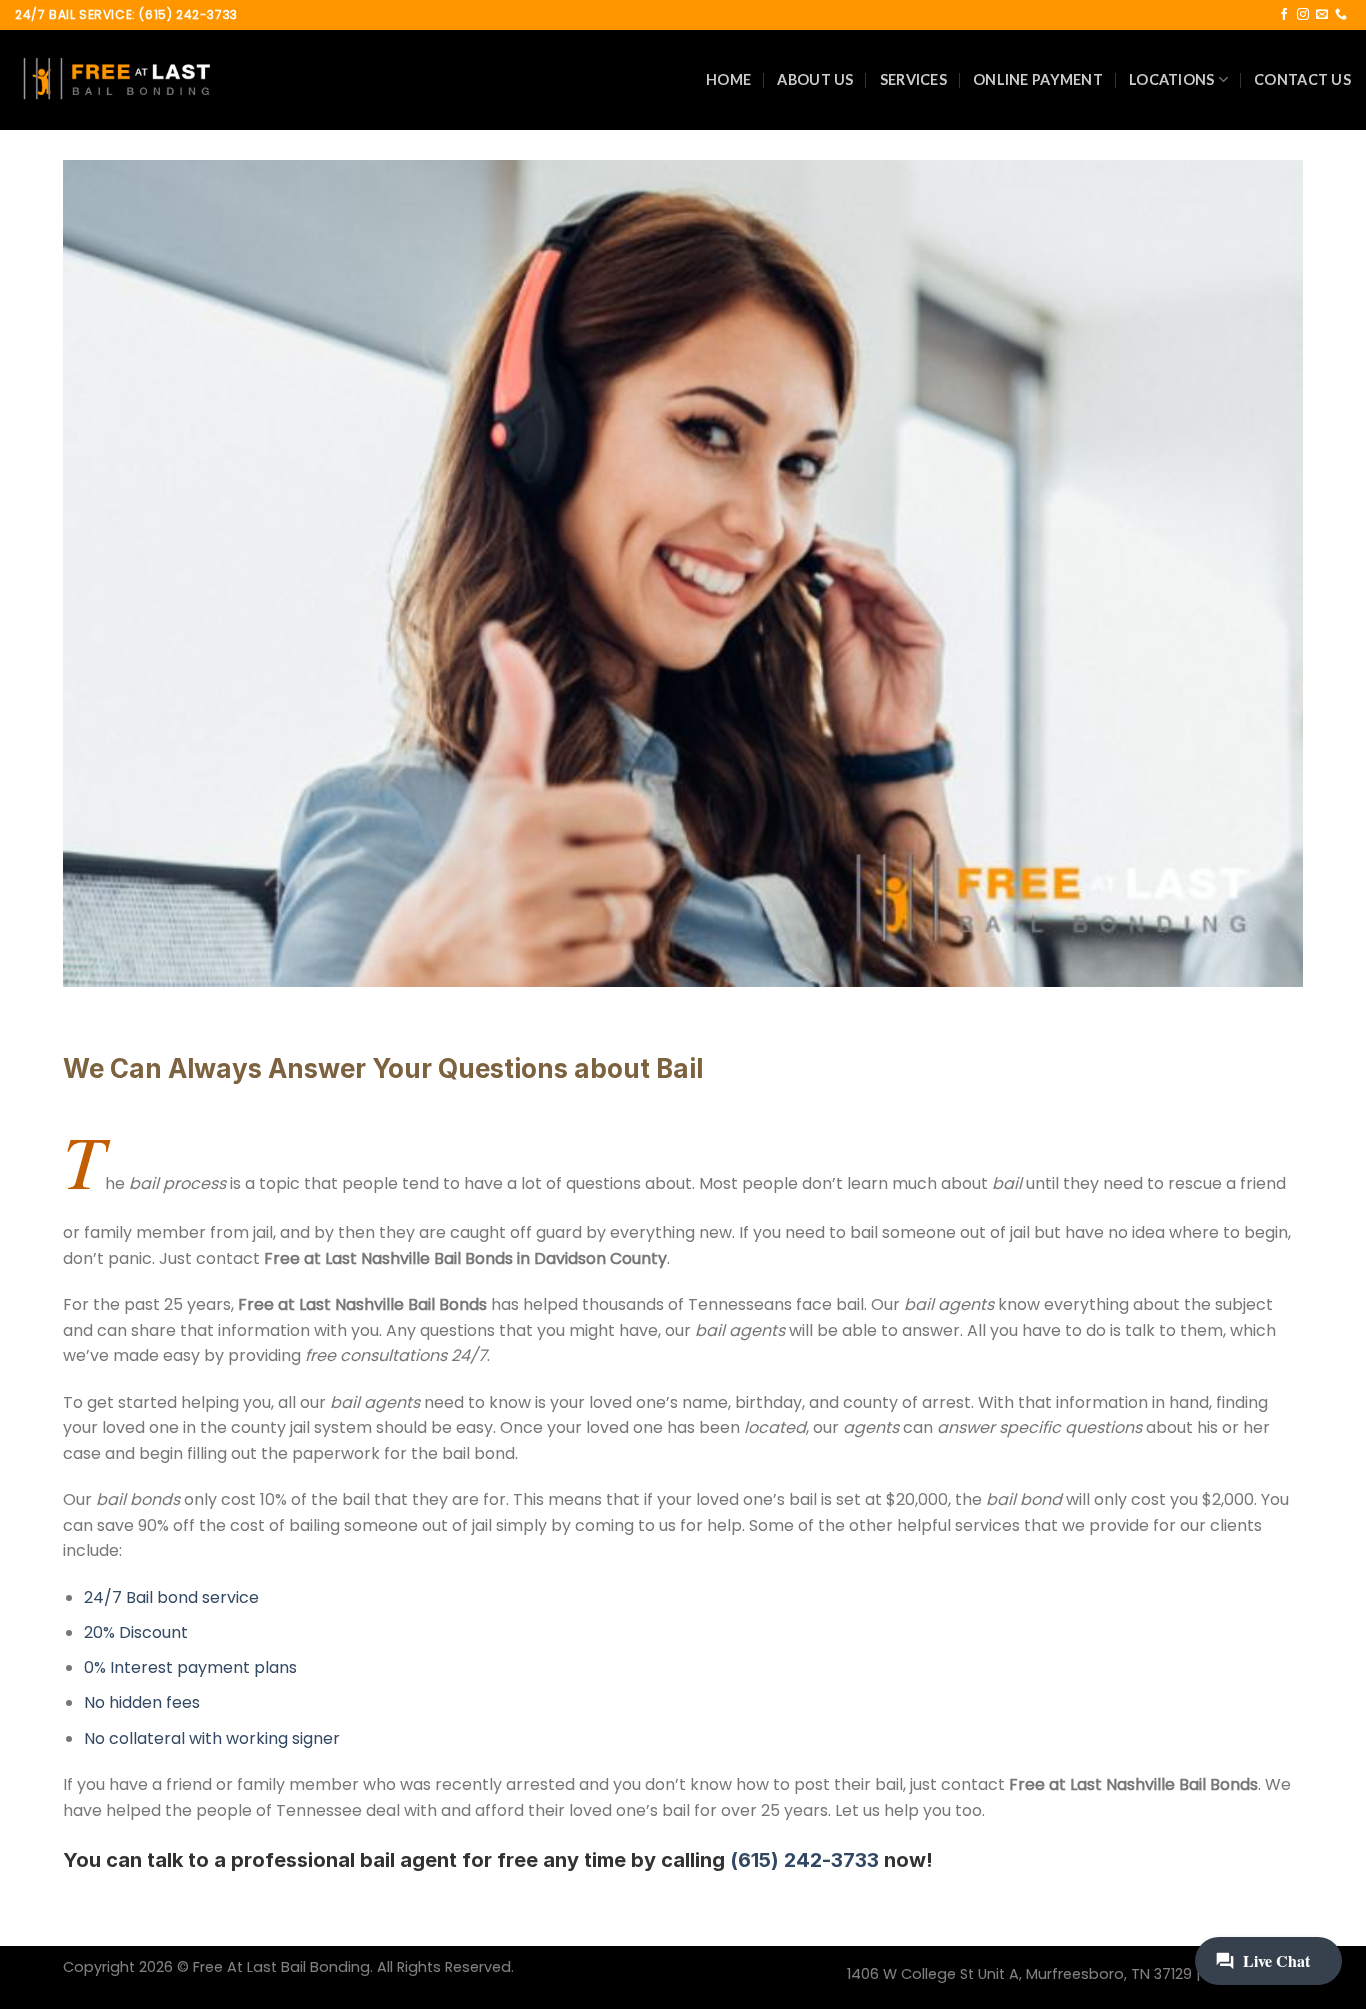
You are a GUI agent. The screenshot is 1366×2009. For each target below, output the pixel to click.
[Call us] (1341, 15)
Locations (1172, 79)
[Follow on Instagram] (1303, 15)
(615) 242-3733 (804, 1860)
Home (728, 79)
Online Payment (1038, 79)
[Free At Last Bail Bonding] (115, 80)
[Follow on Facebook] (1284, 15)
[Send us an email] (1322, 15)
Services (913, 79)
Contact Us (1302, 79)
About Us (815, 79)
